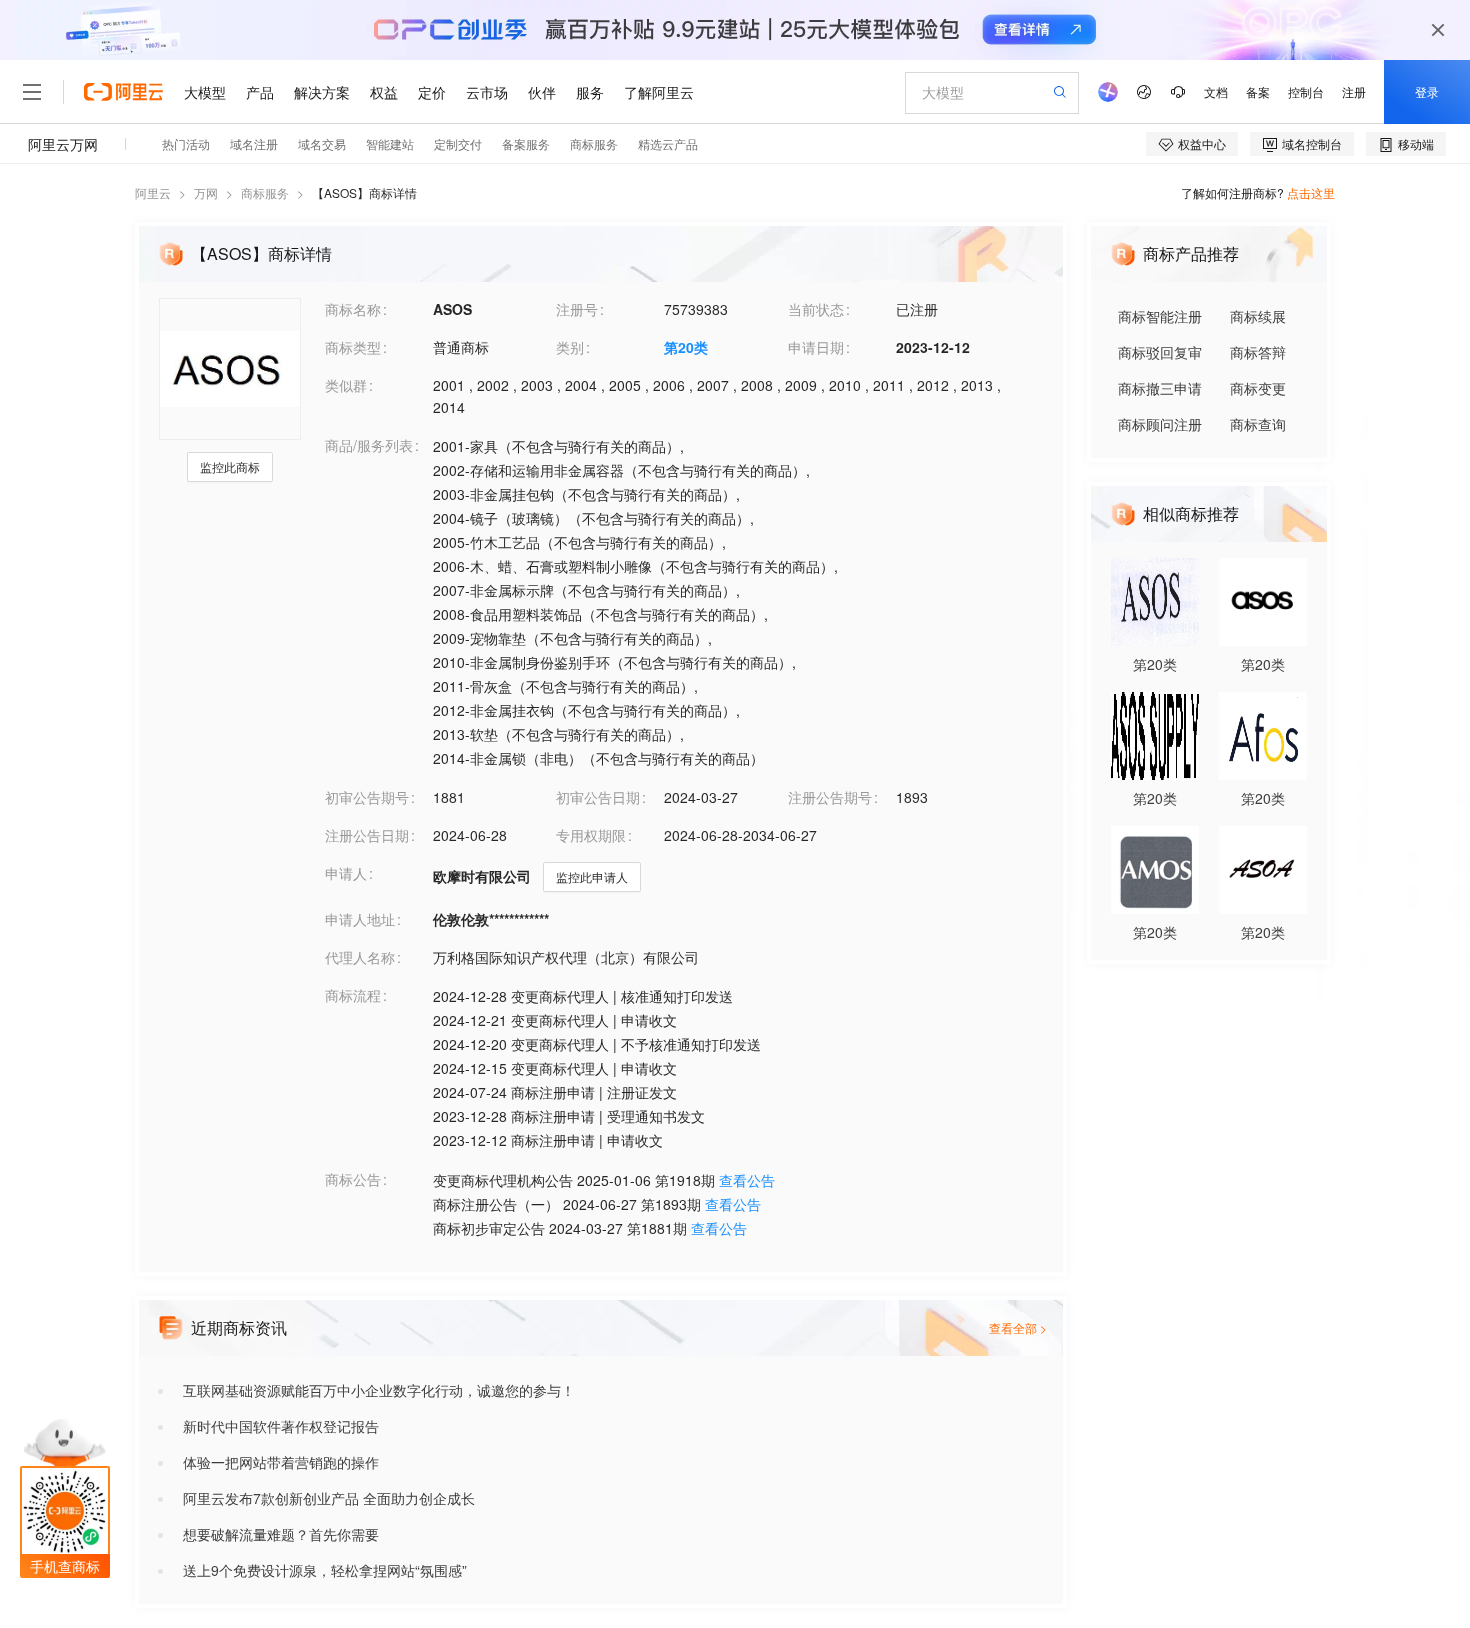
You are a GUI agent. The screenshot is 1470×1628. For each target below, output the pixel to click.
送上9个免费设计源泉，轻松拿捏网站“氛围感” (325, 1570)
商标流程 (353, 995)
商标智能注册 (1160, 316)
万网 (206, 192)
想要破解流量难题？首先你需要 (281, 1534)
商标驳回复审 (1160, 352)
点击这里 (1311, 192)
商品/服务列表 (369, 445)
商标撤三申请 (1160, 388)
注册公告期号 (830, 797)
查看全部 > (1018, 1327)
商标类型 (353, 347)
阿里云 (153, 192)
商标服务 (265, 192)
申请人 (346, 873)
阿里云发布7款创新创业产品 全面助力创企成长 (329, 1498)
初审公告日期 (598, 797)
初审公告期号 (367, 797)
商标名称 (353, 309)
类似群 (346, 385)
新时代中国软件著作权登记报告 (281, 1426)
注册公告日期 (367, 835)
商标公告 (353, 1179)
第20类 (686, 347)
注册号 (577, 309)
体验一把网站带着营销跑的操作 (281, 1462)
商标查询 (1258, 424)
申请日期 (816, 347)
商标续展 (1258, 316)
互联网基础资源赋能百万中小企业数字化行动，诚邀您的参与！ (379, 1390)
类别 (570, 347)
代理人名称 (360, 957)
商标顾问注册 (1160, 424)
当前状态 (816, 309)
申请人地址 (360, 919)
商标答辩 (1258, 352)
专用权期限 (591, 835)
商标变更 (1258, 388)
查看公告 (747, 1180)
